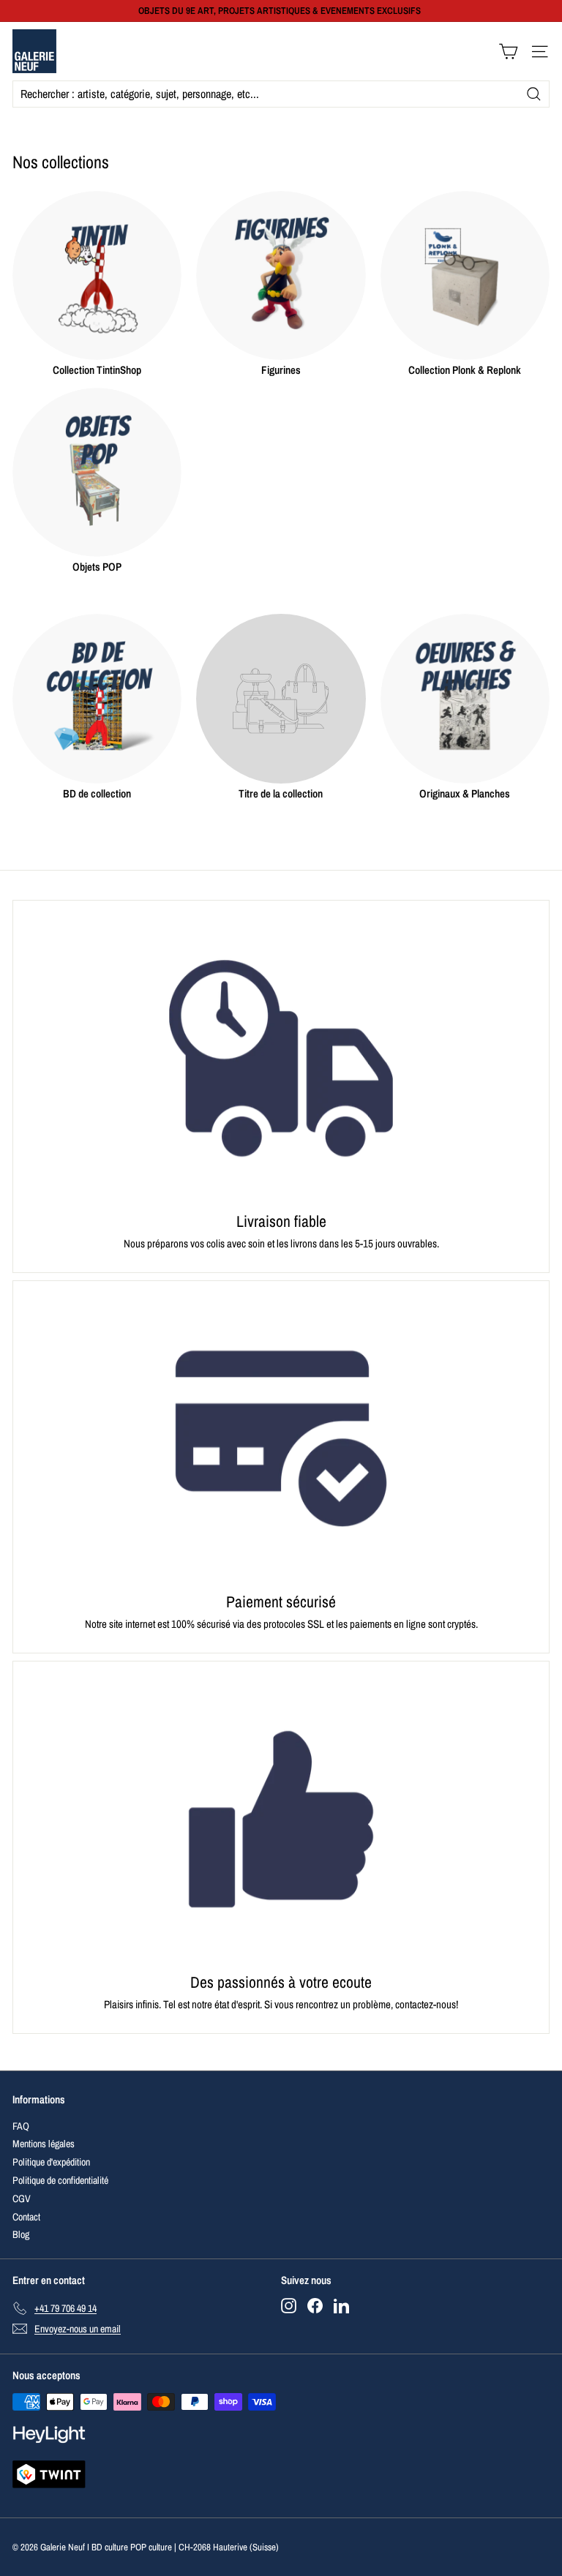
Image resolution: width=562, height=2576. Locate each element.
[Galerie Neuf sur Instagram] (289, 2306)
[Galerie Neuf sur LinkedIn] (341, 2306)
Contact (26, 2217)
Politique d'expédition (51, 2162)
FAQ (21, 2126)
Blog (21, 2234)
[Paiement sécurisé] (281, 1439)
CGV (22, 2198)
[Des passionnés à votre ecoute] (281, 1819)
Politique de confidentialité (60, 2180)
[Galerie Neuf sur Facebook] (315, 2306)
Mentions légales (44, 2144)
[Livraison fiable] (281, 1058)
